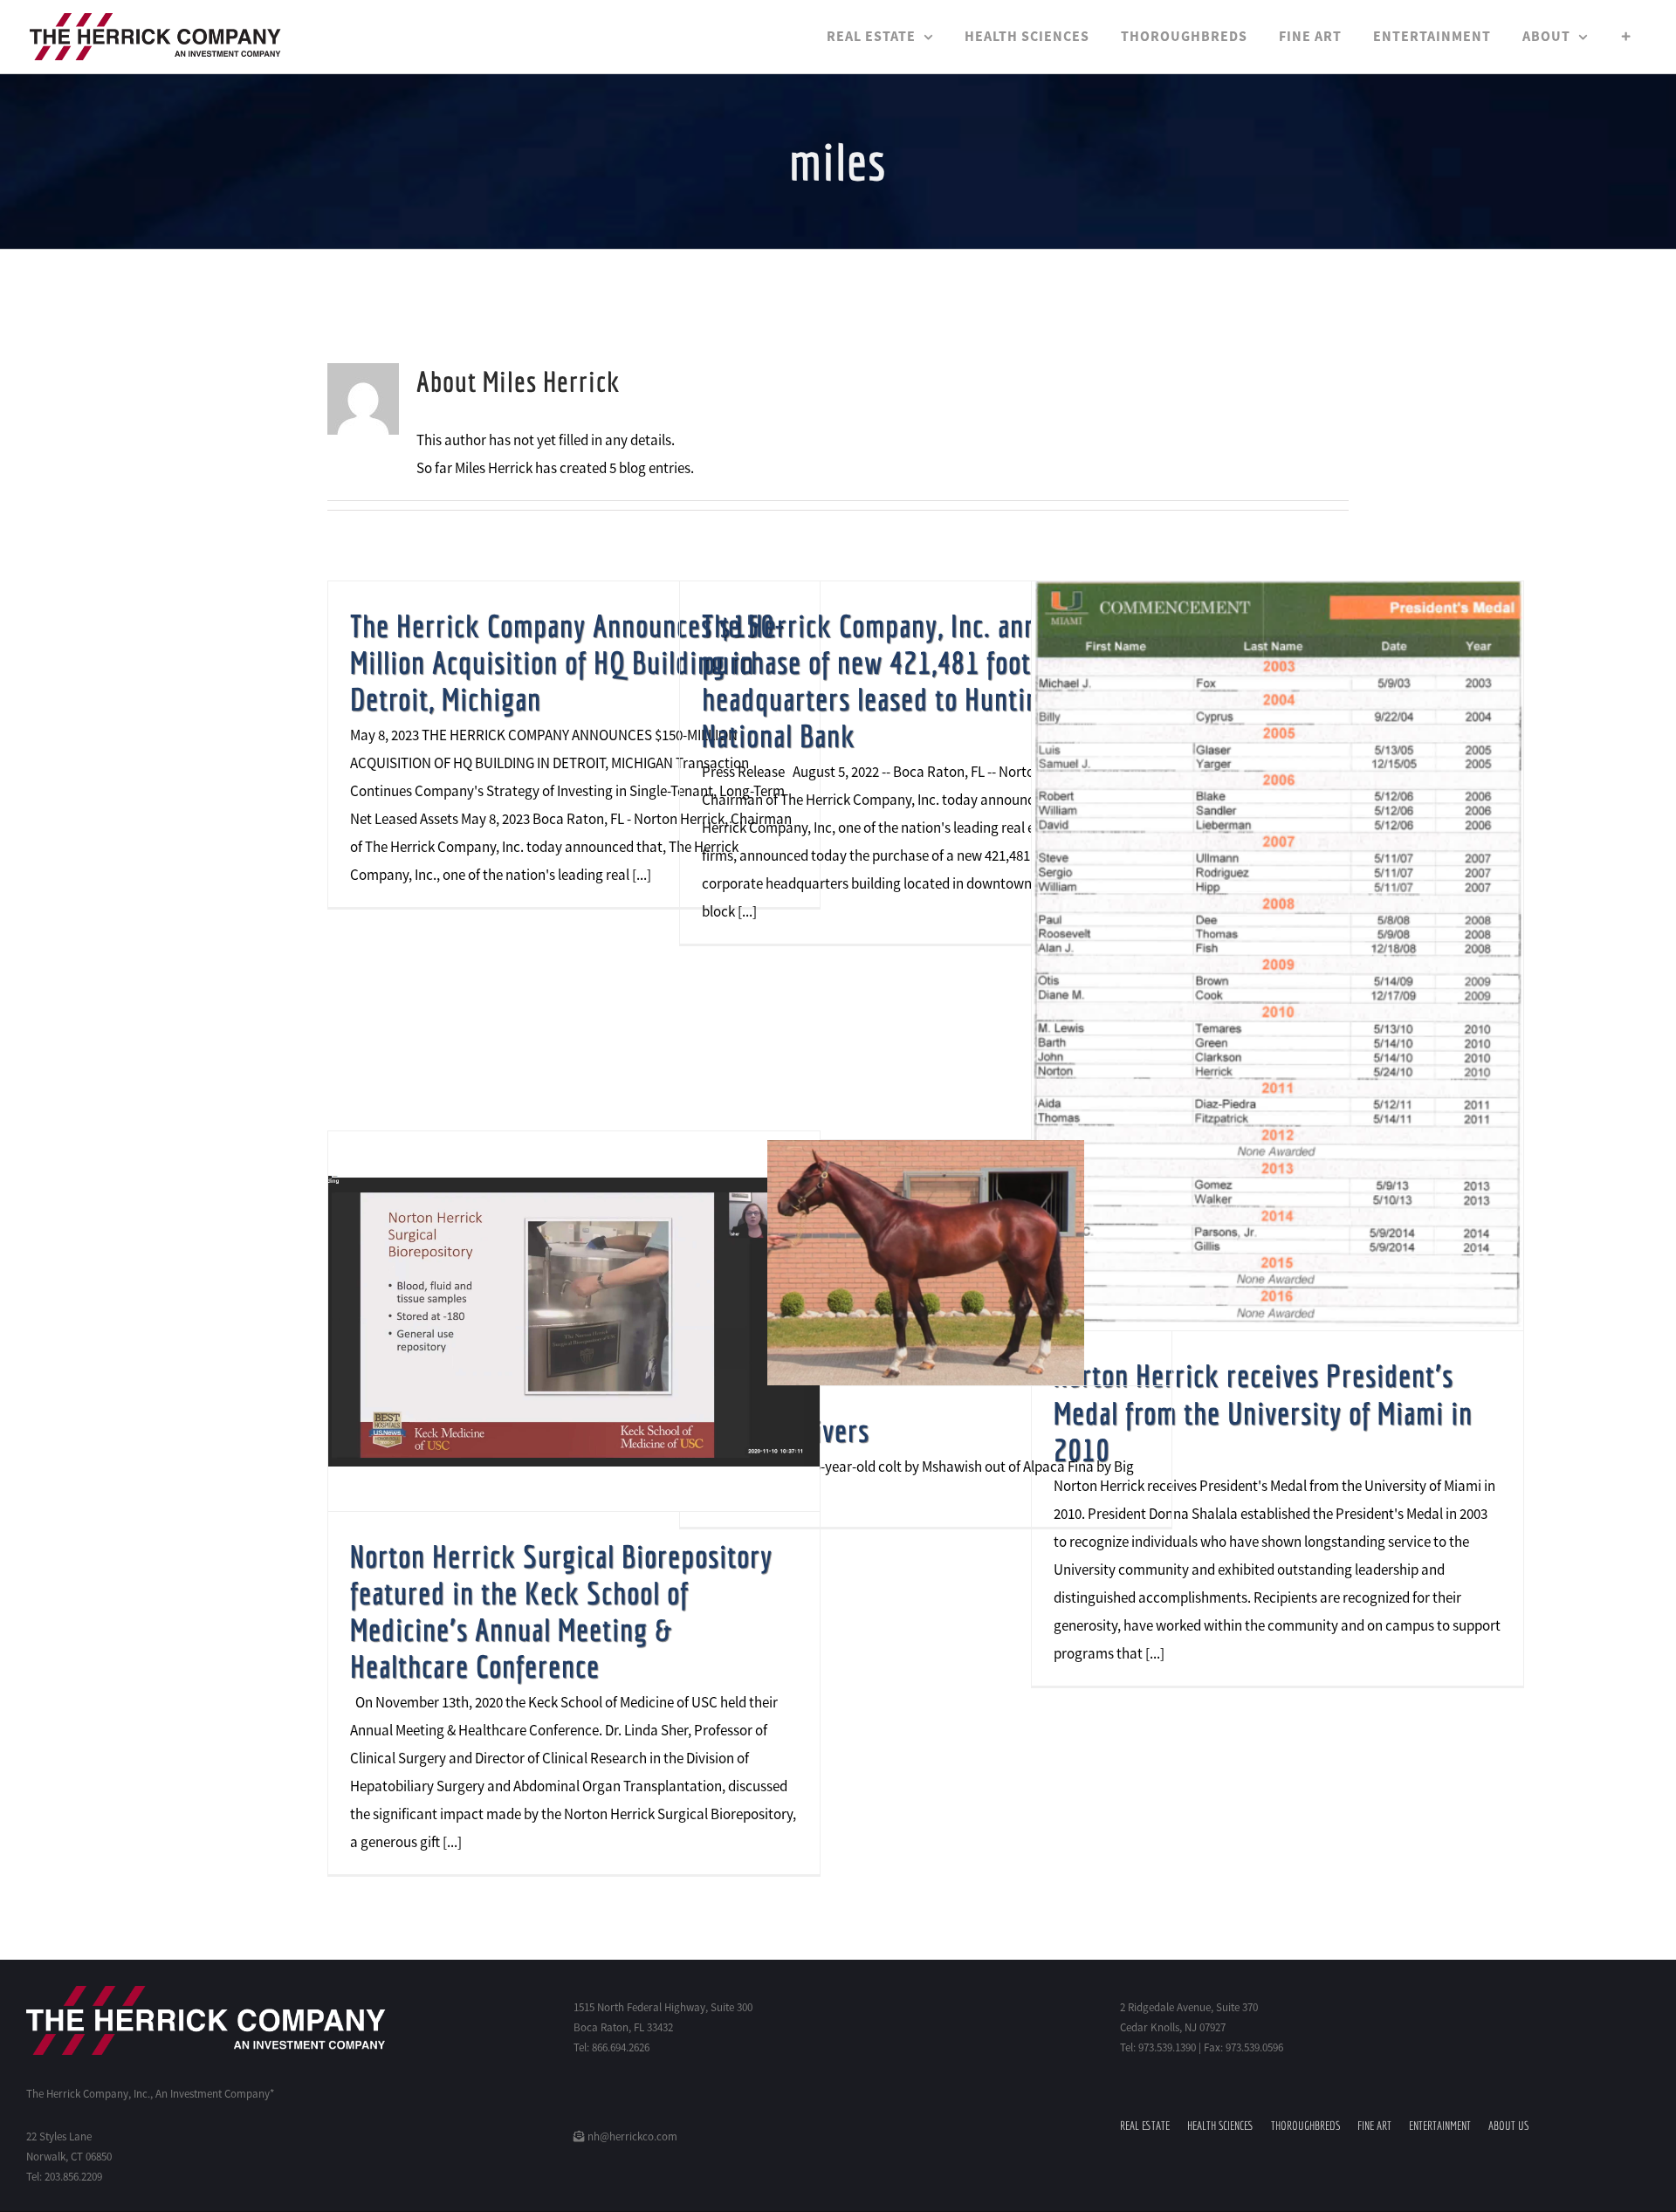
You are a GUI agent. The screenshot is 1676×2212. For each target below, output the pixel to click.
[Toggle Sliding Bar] (1627, 37)
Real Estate (1145, 2126)
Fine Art (1374, 2126)
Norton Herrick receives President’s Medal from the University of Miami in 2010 (1263, 1412)
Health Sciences (1220, 2126)
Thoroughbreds (1305, 2126)
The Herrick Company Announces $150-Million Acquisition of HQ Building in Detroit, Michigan (568, 662)
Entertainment (1440, 2126)
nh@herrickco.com (631, 2136)
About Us (1508, 2126)
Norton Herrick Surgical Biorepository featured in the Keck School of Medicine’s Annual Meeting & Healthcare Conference (561, 1611)
